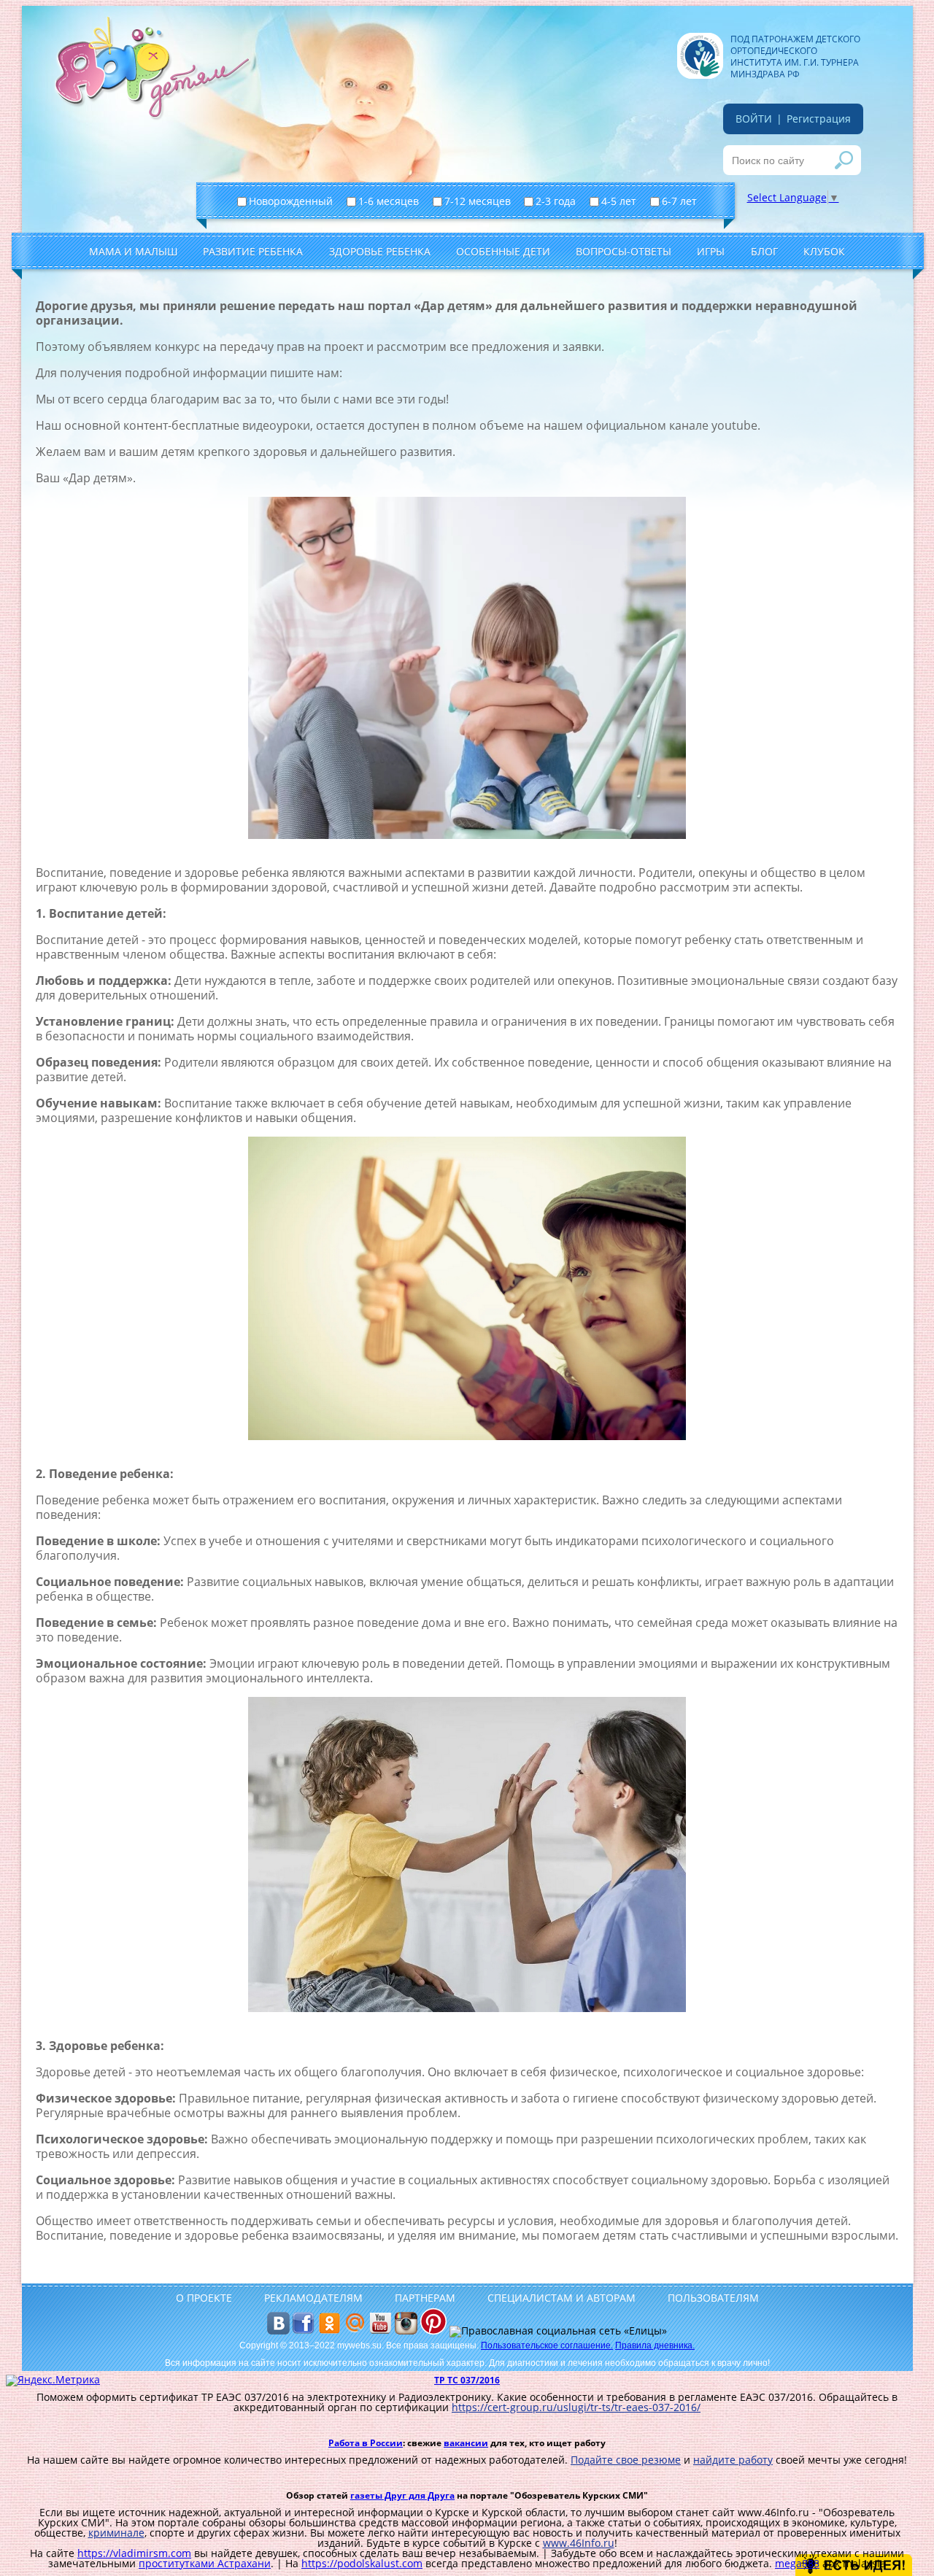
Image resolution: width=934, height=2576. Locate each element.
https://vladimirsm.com (134, 2553)
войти (754, 119)
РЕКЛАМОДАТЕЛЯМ (313, 2298)
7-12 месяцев (479, 201)
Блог (764, 251)
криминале (116, 2533)
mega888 (797, 2563)
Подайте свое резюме (626, 2460)
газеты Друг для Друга (402, 2495)
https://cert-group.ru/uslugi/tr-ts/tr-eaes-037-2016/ (576, 2407)
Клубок (824, 251)
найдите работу (733, 2460)
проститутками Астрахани (205, 2563)
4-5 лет (620, 201)
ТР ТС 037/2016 (467, 2380)
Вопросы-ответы (624, 251)
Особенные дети (503, 251)
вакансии (466, 2443)
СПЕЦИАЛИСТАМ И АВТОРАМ (561, 2298)
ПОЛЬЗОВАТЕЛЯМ (713, 2298)
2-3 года (557, 201)
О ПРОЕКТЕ (204, 2298)
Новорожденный (292, 201)
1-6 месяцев (390, 201)
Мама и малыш (133, 251)
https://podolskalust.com (362, 2563)
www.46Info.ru (579, 2543)
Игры (711, 251)
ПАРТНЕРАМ (425, 2298)
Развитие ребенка (253, 251)
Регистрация (819, 119)
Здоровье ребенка (380, 251)
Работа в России (366, 2443)
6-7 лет (681, 201)
